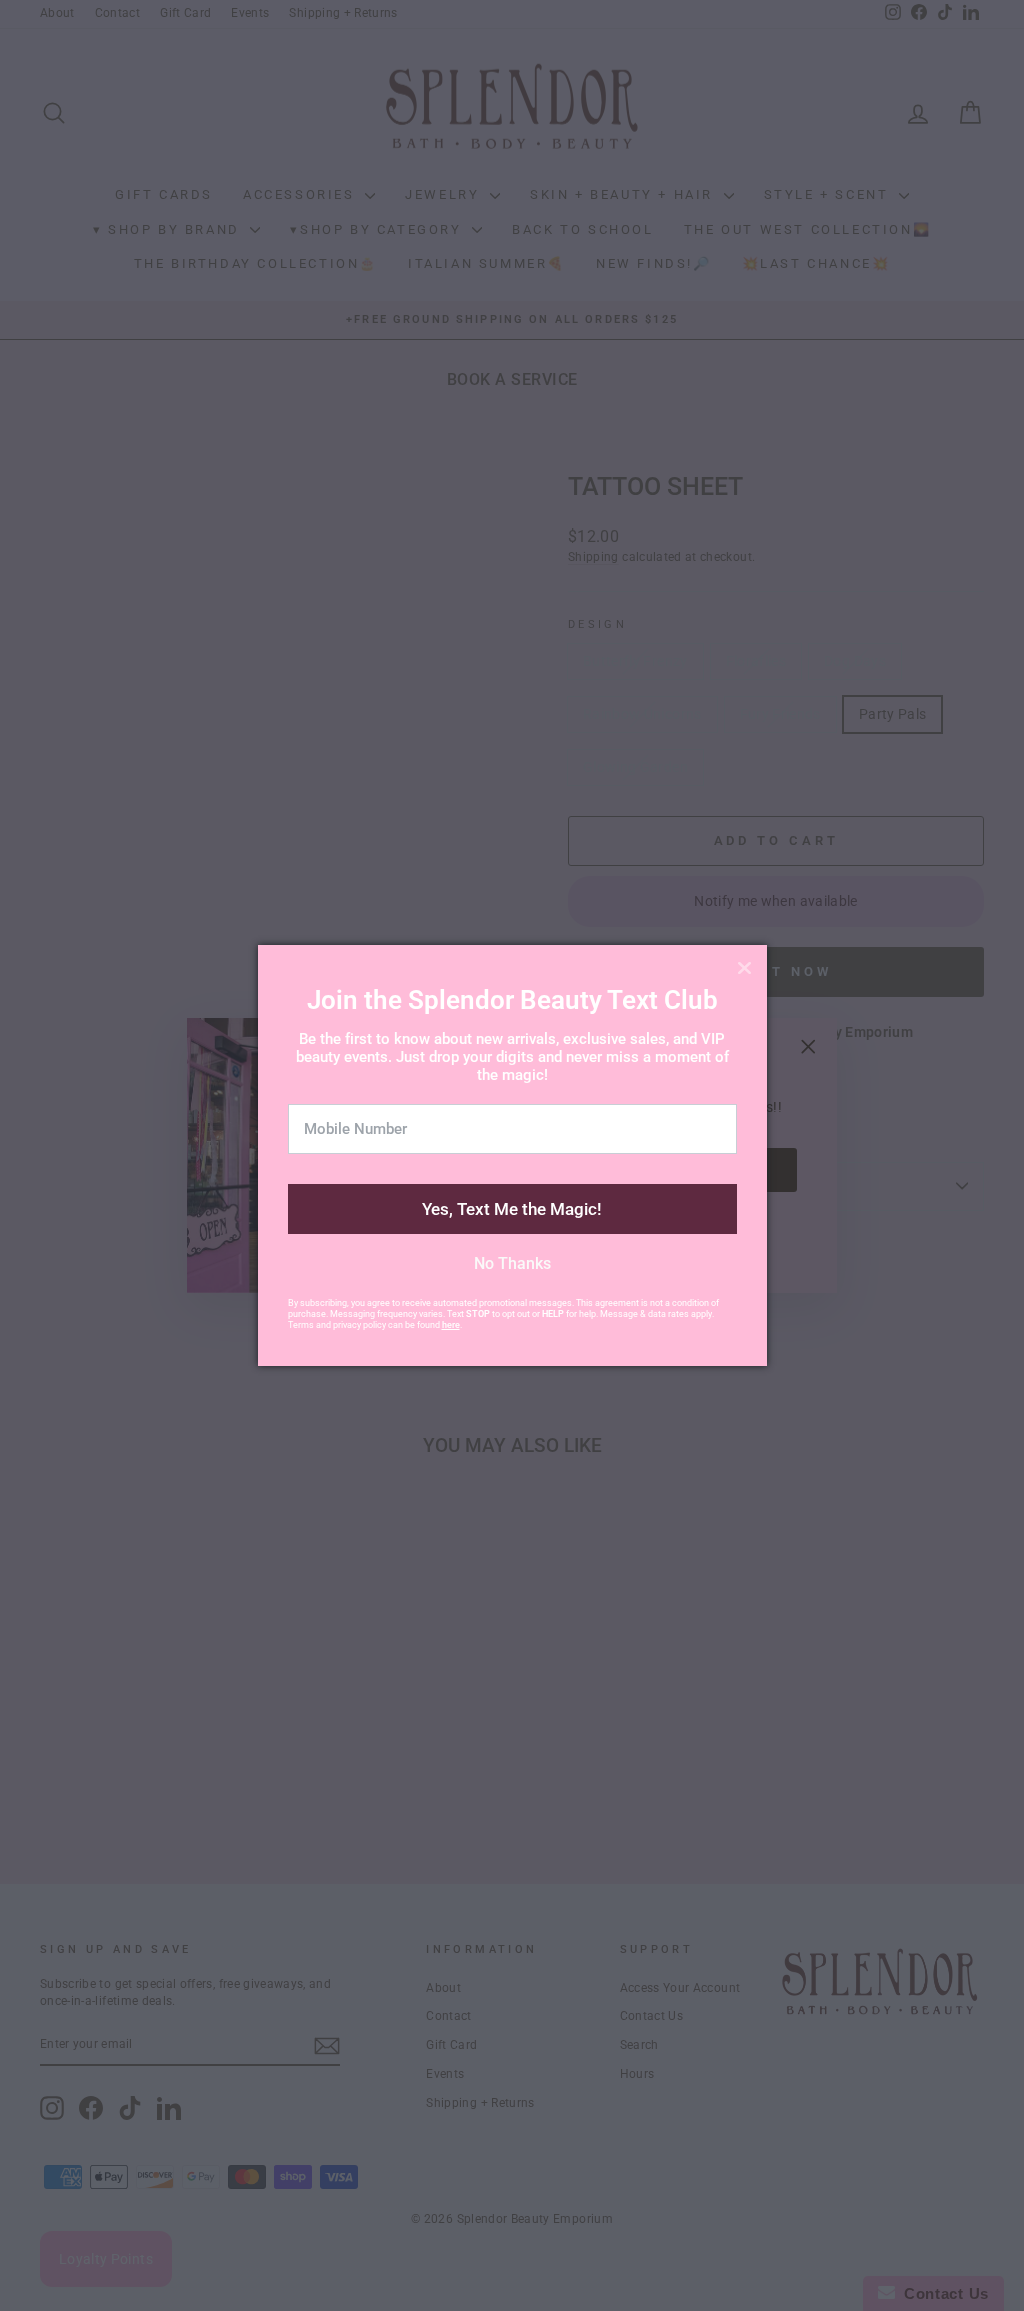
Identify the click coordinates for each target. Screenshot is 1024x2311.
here (451, 1325)
